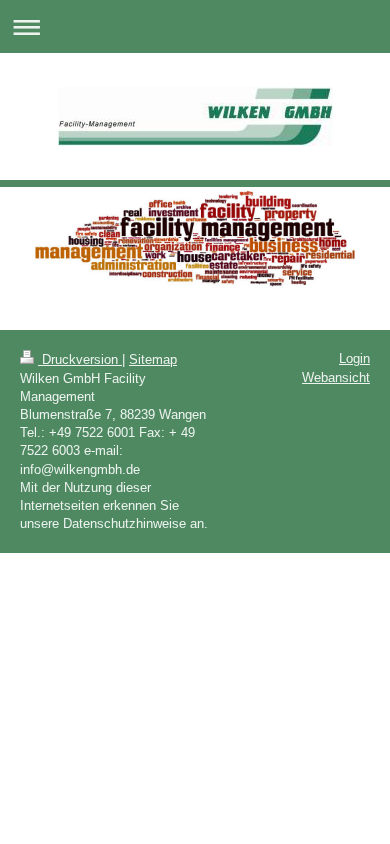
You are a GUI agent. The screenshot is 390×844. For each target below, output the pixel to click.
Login (354, 358)
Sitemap (153, 359)
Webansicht (336, 377)
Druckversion (80, 359)
